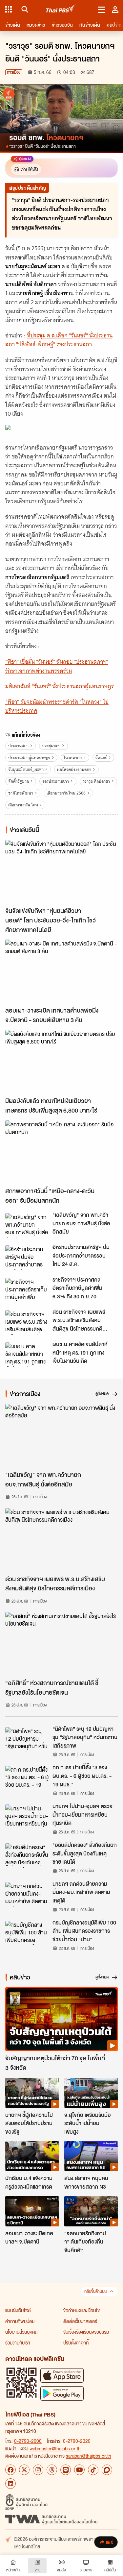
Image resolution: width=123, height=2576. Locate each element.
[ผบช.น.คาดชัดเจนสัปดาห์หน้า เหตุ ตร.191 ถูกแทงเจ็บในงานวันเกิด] (27, 1355)
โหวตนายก (73, 758)
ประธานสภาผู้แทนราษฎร (29, 758)
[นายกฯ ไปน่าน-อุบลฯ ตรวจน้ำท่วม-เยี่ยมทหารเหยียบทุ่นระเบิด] (27, 1817)
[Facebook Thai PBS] (10, 2470)
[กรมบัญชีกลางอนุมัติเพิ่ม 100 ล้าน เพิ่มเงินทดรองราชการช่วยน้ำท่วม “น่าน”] (27, 1933)
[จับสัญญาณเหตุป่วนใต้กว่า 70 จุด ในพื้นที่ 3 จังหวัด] (61, 2019)
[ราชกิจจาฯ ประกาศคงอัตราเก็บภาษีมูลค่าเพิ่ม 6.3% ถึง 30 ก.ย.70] (27, 1290)
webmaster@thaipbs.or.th (55, 2448)
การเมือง (14, 72)
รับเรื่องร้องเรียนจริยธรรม (86, 2332)
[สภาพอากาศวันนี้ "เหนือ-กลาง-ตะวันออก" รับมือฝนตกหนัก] (61, 1152)
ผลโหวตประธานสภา (74, 769)
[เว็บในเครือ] (9, 9)
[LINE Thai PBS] (66, 2470)
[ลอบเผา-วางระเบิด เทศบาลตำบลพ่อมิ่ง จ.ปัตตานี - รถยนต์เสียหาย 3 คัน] (61, 971)
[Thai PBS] (61, 9)
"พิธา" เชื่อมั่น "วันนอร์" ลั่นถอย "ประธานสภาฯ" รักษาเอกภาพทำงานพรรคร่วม (57, 666)
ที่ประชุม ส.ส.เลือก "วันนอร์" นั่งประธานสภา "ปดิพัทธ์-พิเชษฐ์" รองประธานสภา (59, 340)
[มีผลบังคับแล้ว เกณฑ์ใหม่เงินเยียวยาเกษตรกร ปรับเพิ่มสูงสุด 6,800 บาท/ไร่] (61, 1062)
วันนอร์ (101, 758)
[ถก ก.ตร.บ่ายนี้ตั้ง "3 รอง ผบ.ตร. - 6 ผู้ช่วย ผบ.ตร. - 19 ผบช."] (27, 1778)
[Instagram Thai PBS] (38, 2470)
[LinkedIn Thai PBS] (10, 2484)
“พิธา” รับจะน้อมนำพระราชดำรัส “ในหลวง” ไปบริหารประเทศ (57, 706)
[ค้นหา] (24, 9)
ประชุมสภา (51, 746)
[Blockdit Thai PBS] (107, 2470)
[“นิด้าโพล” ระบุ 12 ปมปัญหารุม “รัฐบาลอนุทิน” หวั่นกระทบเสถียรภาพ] (27, 1739)
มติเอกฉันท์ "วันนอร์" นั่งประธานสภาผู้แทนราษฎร (60, 686)
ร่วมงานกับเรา (18, 2343)
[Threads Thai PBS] (52, 2470)
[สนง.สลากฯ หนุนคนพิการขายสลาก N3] (91, 2156)
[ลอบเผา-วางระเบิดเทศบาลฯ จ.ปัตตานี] (32, 2211)
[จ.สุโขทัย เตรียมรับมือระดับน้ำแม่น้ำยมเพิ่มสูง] (91, 2093)
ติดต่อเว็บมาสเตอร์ (80, 2321)
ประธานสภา (18, 746)
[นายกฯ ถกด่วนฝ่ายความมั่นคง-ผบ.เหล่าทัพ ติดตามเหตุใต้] (27, 1894)
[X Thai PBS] (24, 2470)
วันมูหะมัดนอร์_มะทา (26, 769)
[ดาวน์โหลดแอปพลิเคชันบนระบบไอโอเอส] (62, 2375)
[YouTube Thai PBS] (79, 2470)
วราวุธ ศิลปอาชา (96, 781)
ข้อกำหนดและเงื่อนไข (82, 2310)
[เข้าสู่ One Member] (115, 9)
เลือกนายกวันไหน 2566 (66, 793)
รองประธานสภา (56, 781)
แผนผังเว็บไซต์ (18, 2310)
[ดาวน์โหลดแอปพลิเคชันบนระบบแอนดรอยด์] (62, 2393)
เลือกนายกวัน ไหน (23, 805)
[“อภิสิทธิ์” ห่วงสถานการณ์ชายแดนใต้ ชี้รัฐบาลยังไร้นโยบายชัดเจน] (61, 1644)
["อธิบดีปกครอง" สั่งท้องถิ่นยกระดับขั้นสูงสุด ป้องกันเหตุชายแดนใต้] (27, 1855)
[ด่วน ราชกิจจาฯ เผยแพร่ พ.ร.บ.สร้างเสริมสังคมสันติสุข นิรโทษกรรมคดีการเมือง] (27, 1322)
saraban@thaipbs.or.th (89, 2456)
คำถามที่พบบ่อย (20, 2321)
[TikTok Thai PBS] (93, 2470)
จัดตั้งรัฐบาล (19, 781)
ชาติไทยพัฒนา (21, 793)
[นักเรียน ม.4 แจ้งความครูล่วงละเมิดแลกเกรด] (32, 2156)
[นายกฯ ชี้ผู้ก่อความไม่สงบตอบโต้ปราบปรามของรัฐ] (32, 2093)
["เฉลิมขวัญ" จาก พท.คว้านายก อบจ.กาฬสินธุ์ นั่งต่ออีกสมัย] (27, 1225)
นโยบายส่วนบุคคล (21, 2332)
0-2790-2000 (28, 2441)
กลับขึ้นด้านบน (95, 2291)
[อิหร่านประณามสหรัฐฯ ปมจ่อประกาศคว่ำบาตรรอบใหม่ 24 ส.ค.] (27, 1258)
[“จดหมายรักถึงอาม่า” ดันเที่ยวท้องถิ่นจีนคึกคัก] (91, 2211)
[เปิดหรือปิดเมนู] (102, 9)
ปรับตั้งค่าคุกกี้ (76, 2343)
